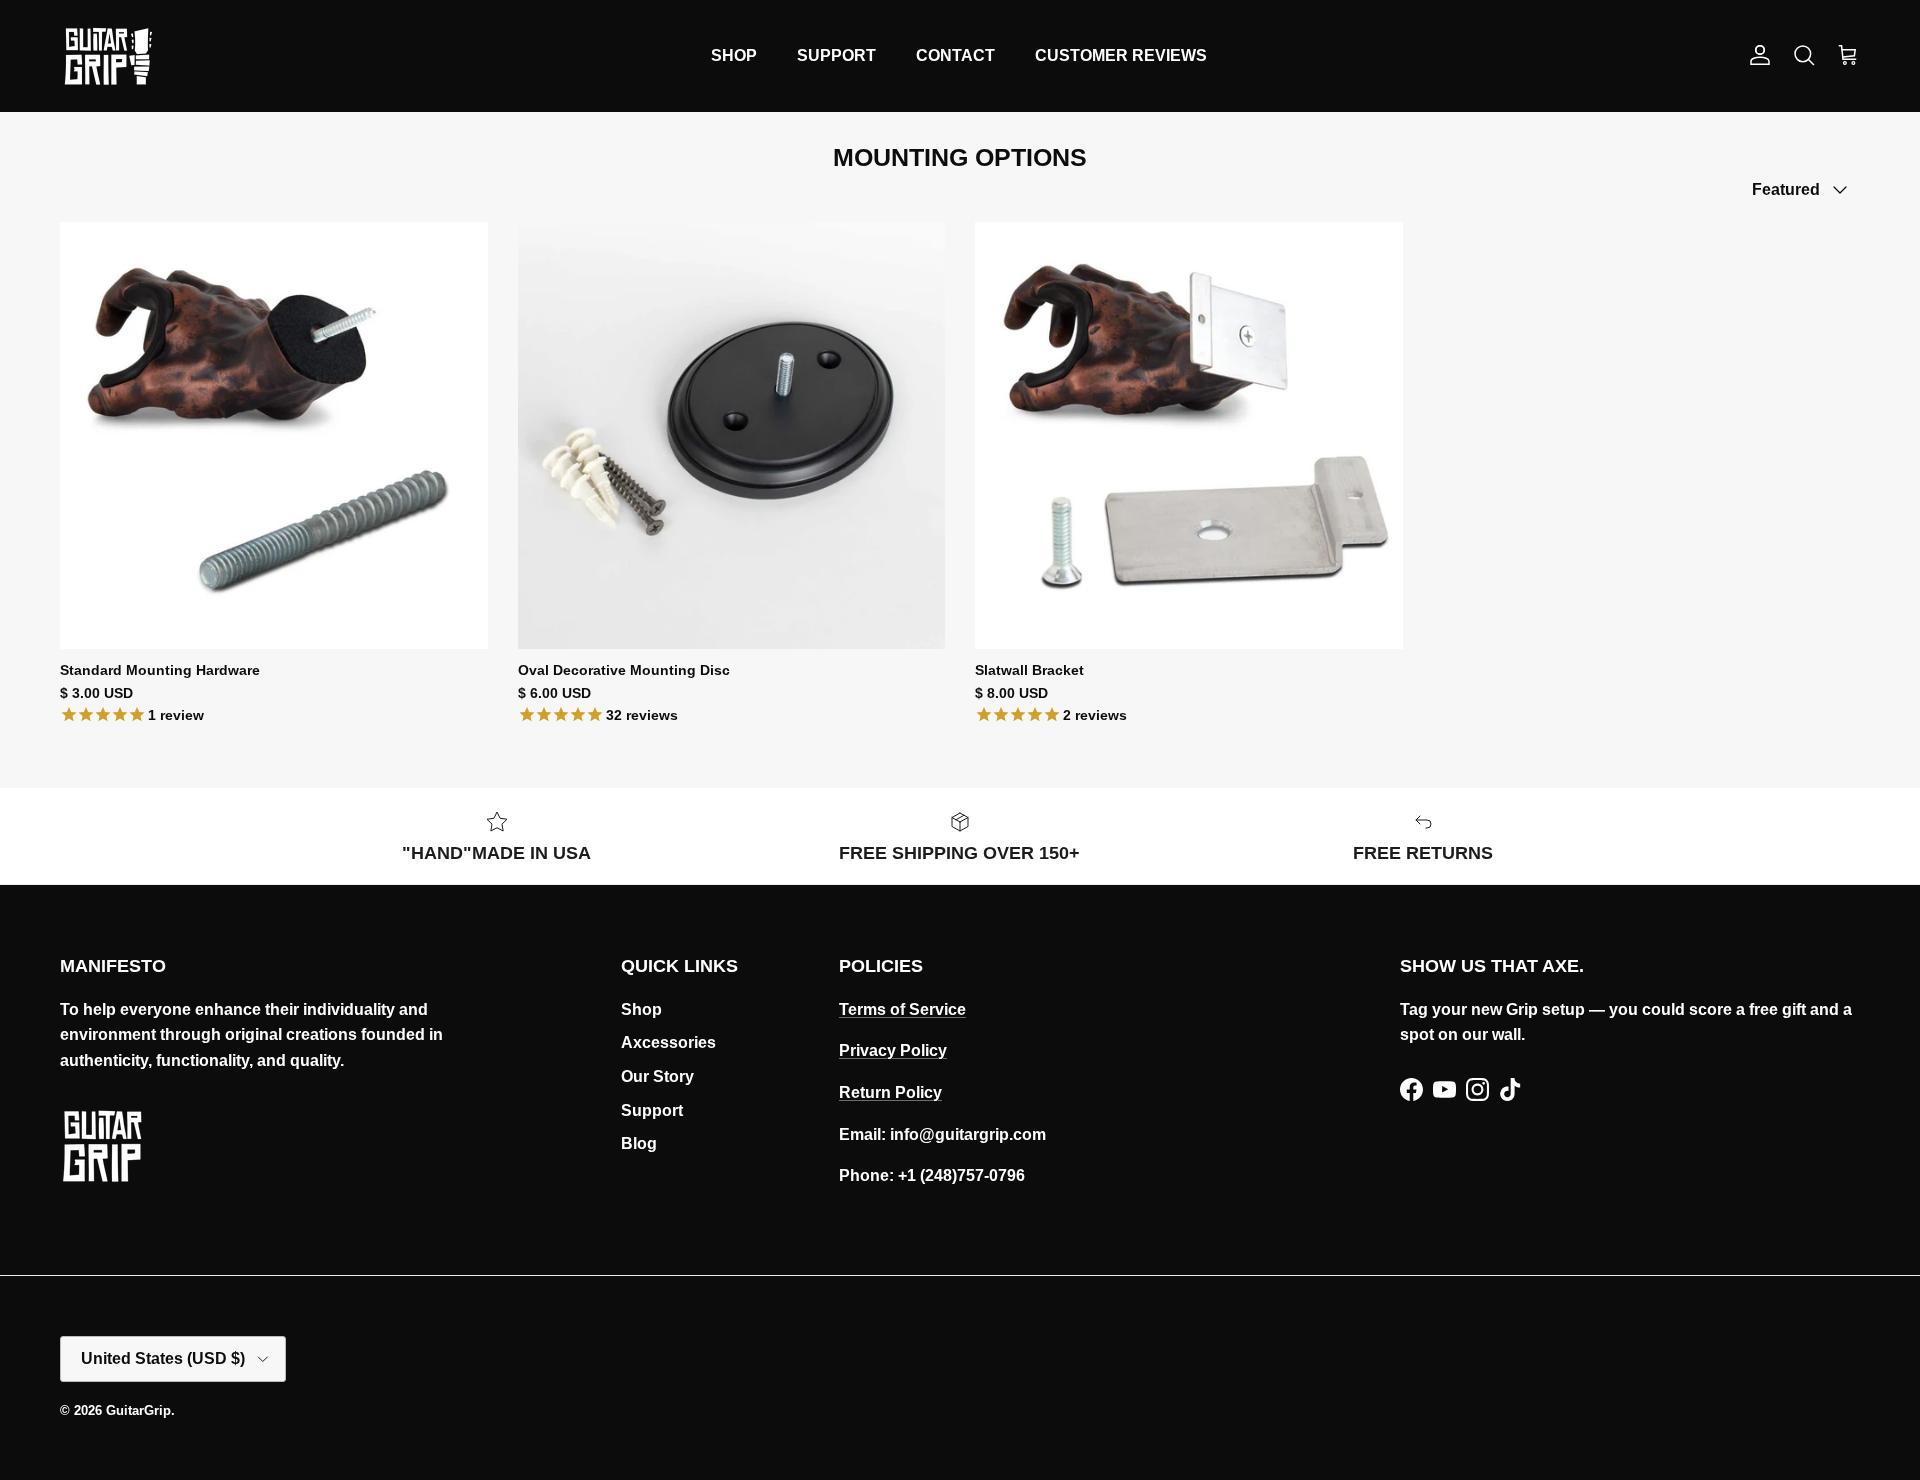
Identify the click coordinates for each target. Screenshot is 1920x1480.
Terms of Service (902, 1009)
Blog (639, 1143)
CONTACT (955, 55)
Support (652, 1110)
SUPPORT (836, 55)
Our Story (657, 1076)
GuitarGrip (138, 1410)
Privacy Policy (893, 1050)
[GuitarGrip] (107, 56)
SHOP (734, 55)
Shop (641, 1009)
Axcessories (668, 1042)
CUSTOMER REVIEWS (1121, 55)
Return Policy (890, 1092)
